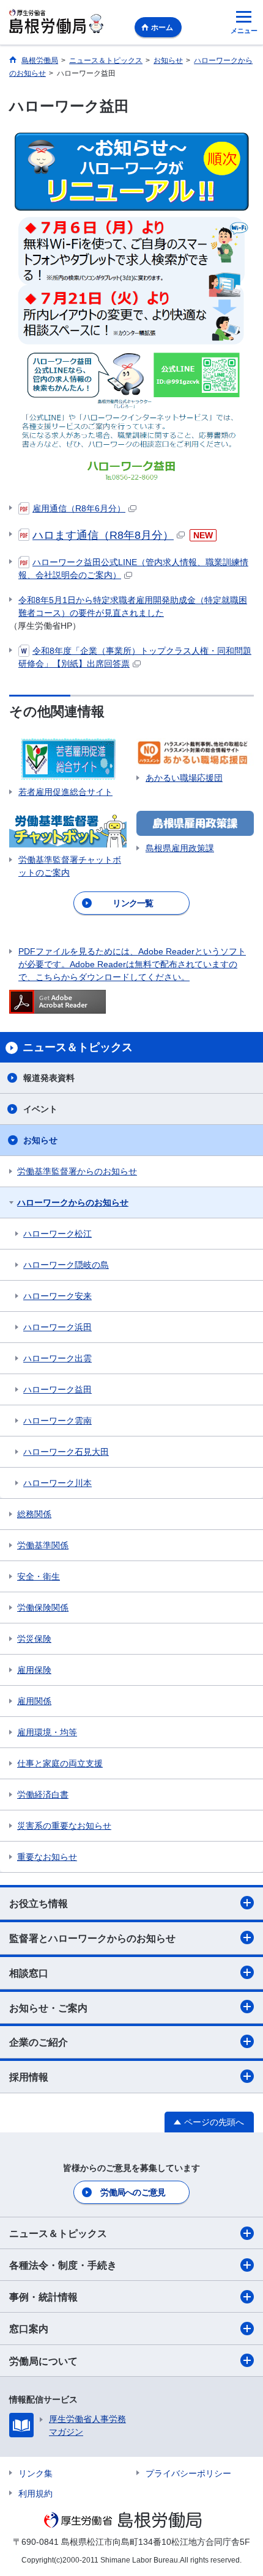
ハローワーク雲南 (57, 1421)
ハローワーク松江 (57, 1234)
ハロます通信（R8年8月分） (103, 535)
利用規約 (35, 2494)
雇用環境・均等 (47, 1732)
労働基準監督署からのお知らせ (77, 1171)
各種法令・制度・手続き (63, 2265)
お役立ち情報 (39, 1904)
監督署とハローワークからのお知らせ (92, 1938)
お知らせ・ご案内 (48, 2008)
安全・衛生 (39, 1576)
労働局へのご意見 (133, 2192)
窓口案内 (29, 2329)
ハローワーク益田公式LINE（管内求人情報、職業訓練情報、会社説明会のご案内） (133, 569)
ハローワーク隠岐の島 (66, 1265)
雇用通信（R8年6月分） (79, 508)
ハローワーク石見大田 (66, 1452)
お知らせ (40, 1140)
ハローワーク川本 (57, 1483)
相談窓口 (29, 1973)
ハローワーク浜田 (57, 1327)
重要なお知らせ (47, 1857)
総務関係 (34, 1514)
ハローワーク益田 (57, 1389)
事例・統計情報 (43, 2297)
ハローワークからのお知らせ (73, 1202)
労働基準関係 (43, 1545)
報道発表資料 (49, 1078)
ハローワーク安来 (57, 1296)
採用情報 (29, 2077)
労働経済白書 (43, 1795)
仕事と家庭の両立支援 (60, 1763)
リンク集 (35, 2473)
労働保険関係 (43, 1608)
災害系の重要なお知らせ (64, 1826)
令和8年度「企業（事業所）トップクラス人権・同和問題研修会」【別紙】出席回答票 (135, 657)
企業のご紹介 (39, 2042)
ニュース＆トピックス (58, 2234)
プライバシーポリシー (188, 2473)
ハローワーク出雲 (57, 1358)
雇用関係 (34, 1701)
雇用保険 (34, 1670)
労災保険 (34, 1639)
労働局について (43, 2361)
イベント (40, 1109)
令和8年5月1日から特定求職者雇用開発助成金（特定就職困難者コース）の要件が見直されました (133, 606)
